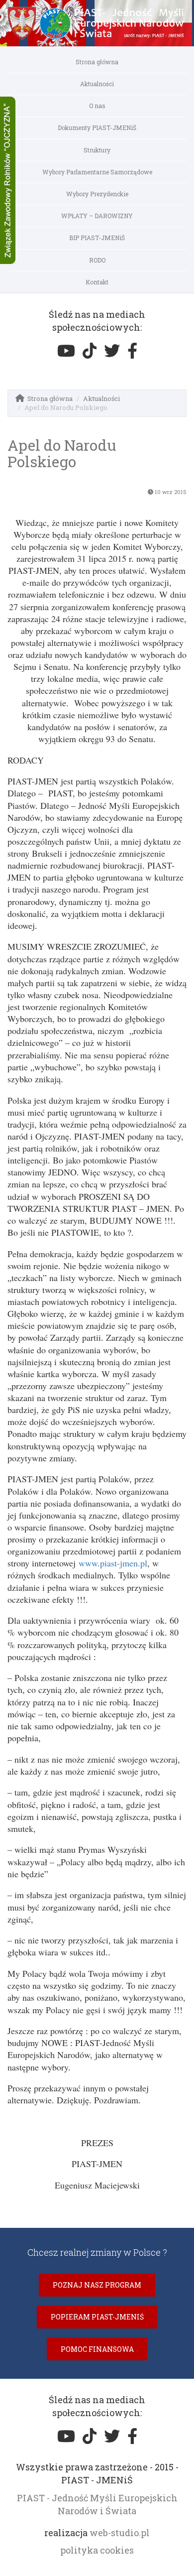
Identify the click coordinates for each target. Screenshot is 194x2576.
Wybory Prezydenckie (97, 194)
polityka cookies (97, 2550)
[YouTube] (66, 351)
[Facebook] (132, 351)
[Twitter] (112, 351)
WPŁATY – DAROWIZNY (97, 216)
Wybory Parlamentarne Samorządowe (97, 172)
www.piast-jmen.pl (113, 1563)
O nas (97, 106)
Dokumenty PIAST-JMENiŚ (97, 128)
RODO (97, 260)
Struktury (97, 150)
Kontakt (97, 282)
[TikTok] (90, 351)
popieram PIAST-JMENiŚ (97, 2317)
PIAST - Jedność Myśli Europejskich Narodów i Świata (97, 2504)
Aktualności (97, 84)
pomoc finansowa (97, 2349)
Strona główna (97, 62)
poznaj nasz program (97, 2285)
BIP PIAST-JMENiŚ (97, 238)
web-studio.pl (120, 2533)
